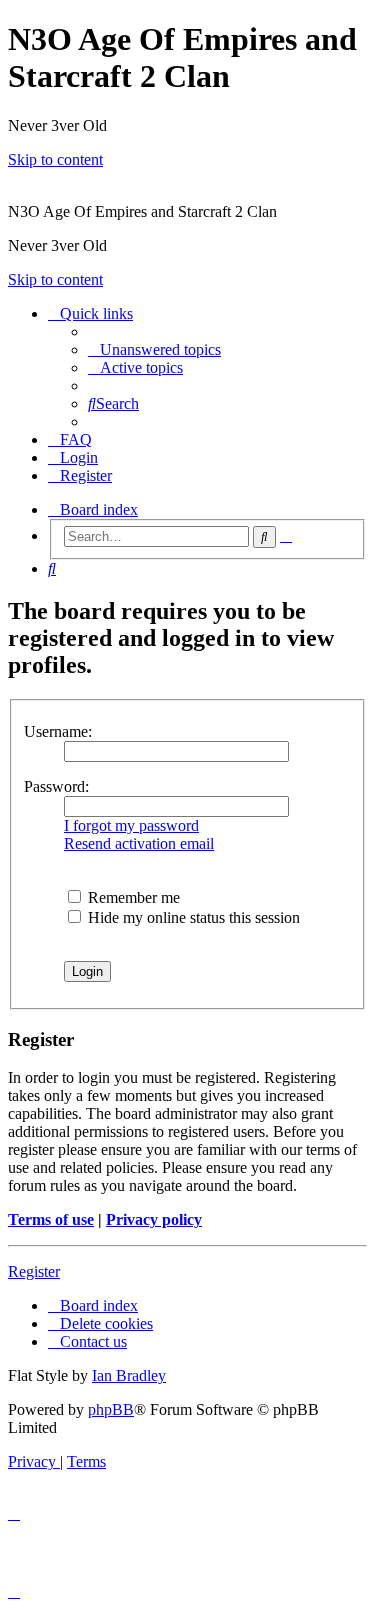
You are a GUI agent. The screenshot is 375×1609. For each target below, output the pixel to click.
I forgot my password (131, 825)
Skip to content (55, 159)
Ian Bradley (129, 1375)
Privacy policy (154, 1219)
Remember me (132, 897)
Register (34, 1271)
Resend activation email (139, 843)
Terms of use (51, 1219)
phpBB (111, 1409)
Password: (56, 786)
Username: (58, 731)
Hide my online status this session (192, 917)
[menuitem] (154, 349)
